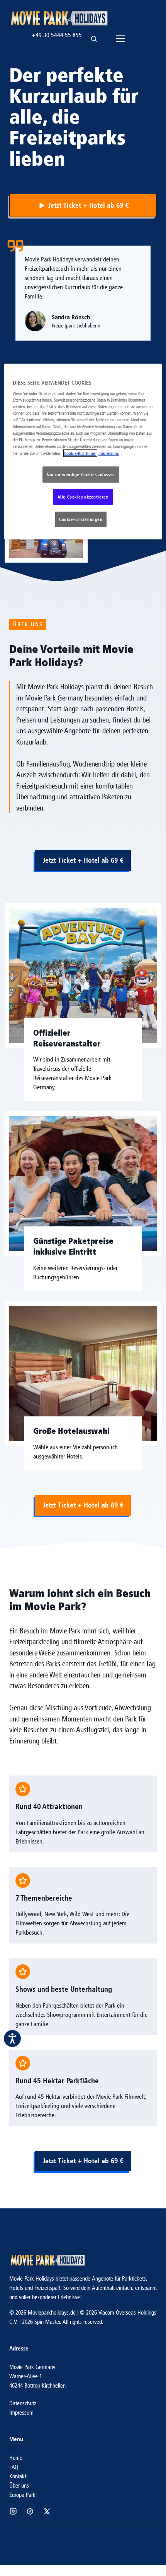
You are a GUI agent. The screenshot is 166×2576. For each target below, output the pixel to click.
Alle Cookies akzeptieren (83, 497)
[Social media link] (13, 2511)
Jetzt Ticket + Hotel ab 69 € (83, 860)
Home (16, 2458)
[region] (83, 451)
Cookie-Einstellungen (81, 519)
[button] (94, 35)
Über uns (19, 2485)
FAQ (14, 2467)
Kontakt (18, 2476)
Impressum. (109, 453)
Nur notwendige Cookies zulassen (81, 474)
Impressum (21, 2412)
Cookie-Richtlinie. (80, 453)
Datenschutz (23, 2403)
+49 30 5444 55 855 (57, 35)
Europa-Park (22, 2495)
